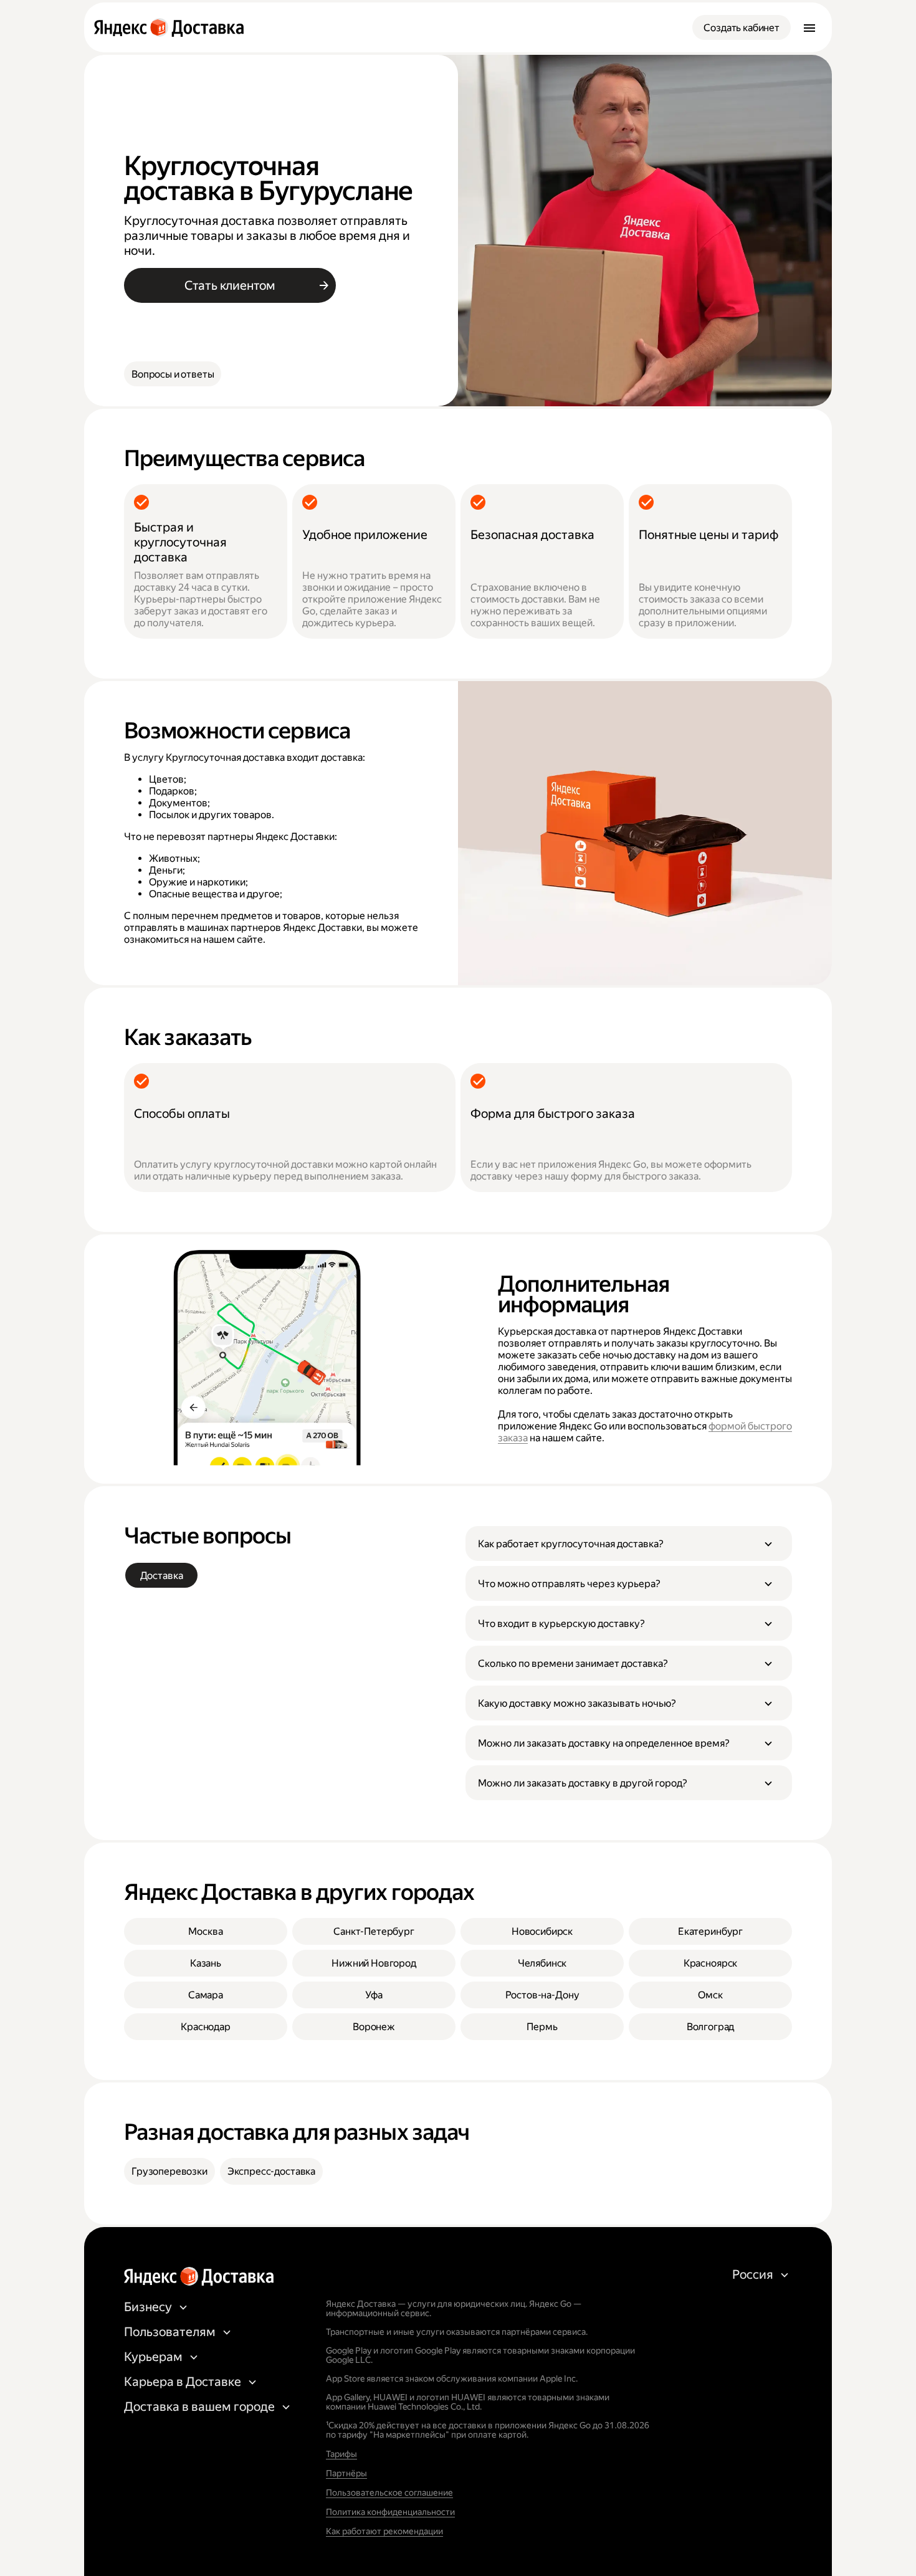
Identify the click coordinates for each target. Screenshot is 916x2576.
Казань (206, 1963)
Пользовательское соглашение (389, 2493)
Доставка (162, 1576)
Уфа (374, 1995)
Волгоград (711, 2027)
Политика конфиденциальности (390, 2512)
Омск (710, 1995)
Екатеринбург (710, 1931)
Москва (205, 1931)
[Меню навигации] (809, 27)
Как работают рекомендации (384, 2531)
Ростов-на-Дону (542, 1995)
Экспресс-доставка (271, 2171)
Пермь (542, 2027)
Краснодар (206, 2027)
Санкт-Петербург (374, 1931)
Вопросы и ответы (173, 374)
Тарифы (341, 2454)
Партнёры (346, 2473)
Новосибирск (542, 1931)
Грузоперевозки (169, 2171)
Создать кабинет (742, 28)
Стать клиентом (230, 285)
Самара (206, 1995)
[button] (629, 1543)
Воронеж (374, 2027)
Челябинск (542, 1963)
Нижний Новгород (374, 1963)
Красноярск (710, 1963)
